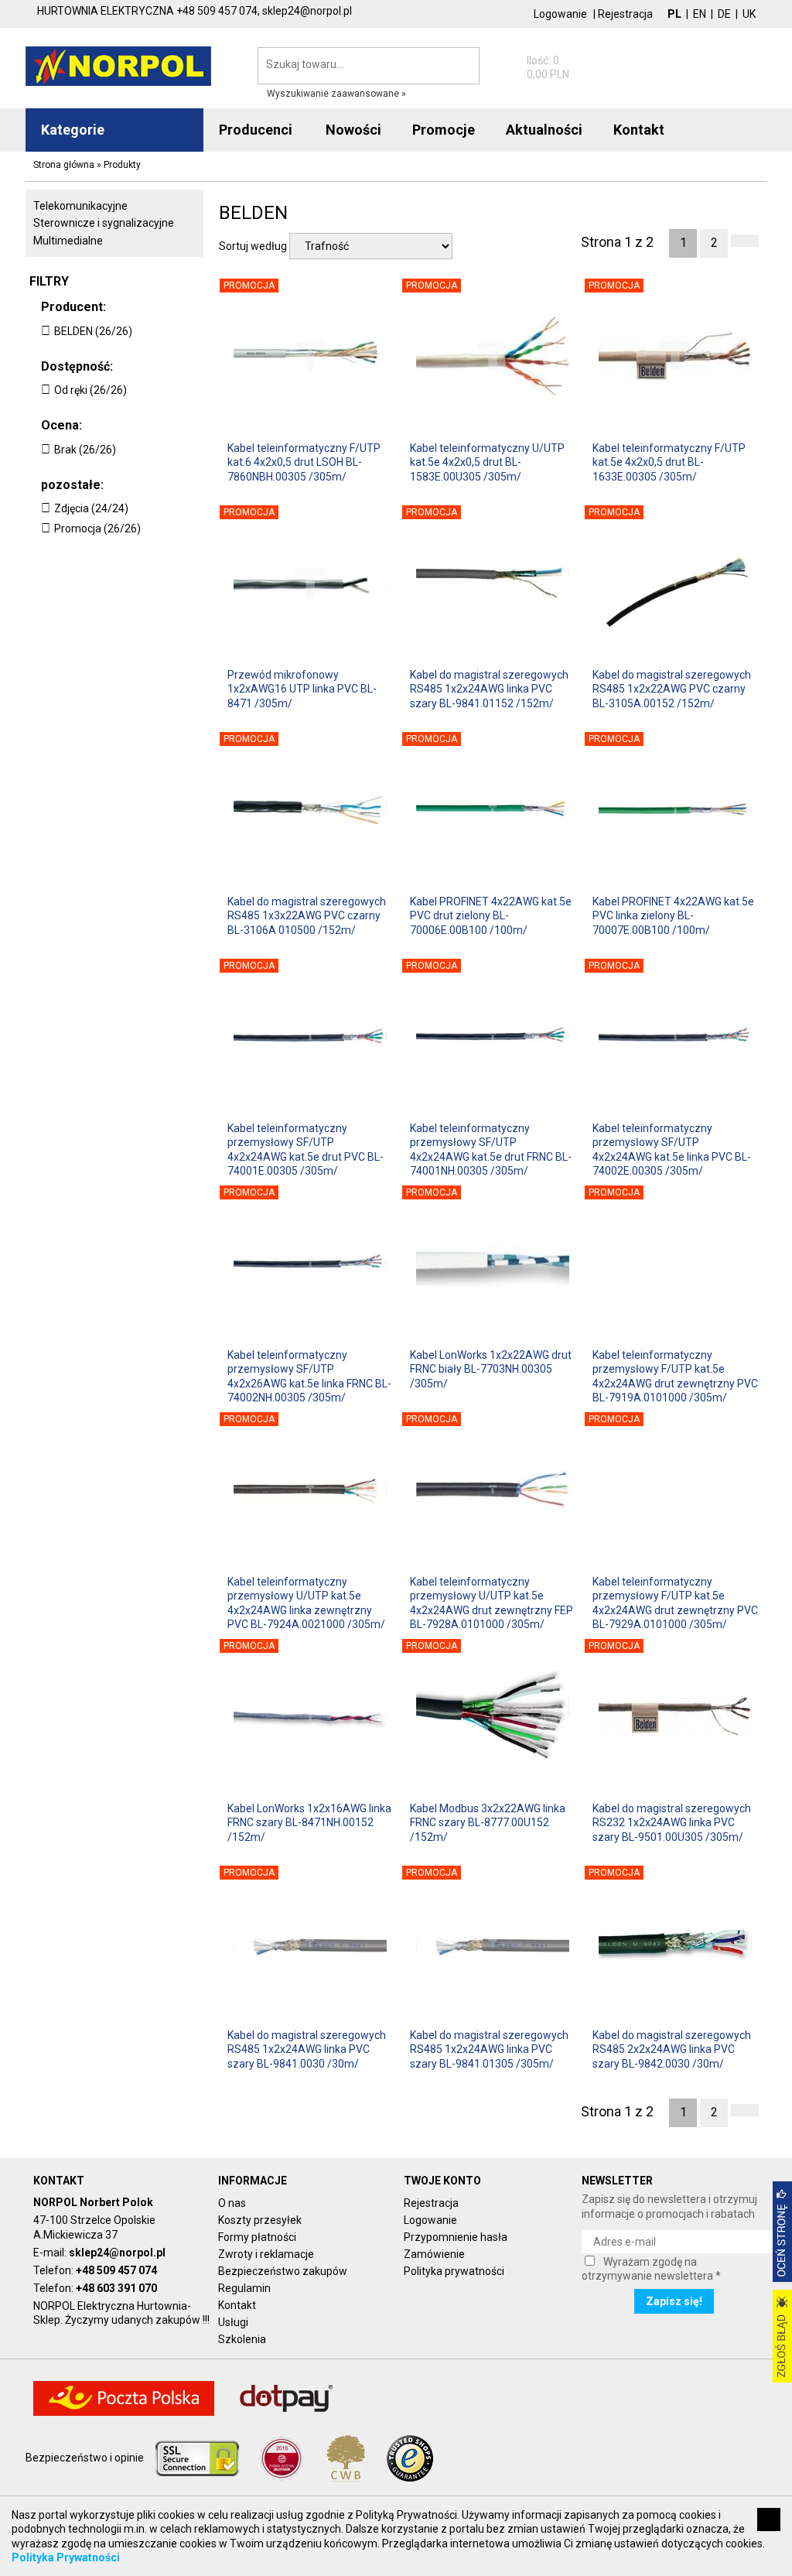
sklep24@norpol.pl (117, 2253)
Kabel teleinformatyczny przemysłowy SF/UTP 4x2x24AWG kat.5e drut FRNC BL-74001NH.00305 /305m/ (491, 1149)
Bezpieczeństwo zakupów (283, 2271)
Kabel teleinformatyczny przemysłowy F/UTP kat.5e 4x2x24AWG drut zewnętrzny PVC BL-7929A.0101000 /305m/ (675, 1602)
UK (749, 14)
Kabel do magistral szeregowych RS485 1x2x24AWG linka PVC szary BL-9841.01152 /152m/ (489, 689)
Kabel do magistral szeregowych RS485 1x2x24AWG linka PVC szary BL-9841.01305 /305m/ (489, 2049)
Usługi (233, 2322)
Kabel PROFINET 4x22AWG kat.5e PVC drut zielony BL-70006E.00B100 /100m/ (491, 915)
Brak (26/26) (85, 450)
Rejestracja (625, 14)
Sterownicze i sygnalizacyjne (104, 223)
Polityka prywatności (454, 2271)
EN (700, 14)
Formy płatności (257, 2237)
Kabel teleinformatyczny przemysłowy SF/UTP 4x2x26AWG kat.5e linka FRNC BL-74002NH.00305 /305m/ (309, 1375)
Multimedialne (68, 241)
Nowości (353, 130)
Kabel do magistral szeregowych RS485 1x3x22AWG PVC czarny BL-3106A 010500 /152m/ (307, 915)
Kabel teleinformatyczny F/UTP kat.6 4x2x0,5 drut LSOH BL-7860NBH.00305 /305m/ (304, 462)
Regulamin (244, 2288)
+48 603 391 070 (116, 2288)
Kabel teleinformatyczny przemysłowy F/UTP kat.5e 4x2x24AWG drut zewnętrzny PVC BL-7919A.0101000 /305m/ (675, 1375)
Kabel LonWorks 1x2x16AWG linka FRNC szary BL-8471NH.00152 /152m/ (309, 1822)
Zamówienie (434, 2254)
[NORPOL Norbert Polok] (118, 65)
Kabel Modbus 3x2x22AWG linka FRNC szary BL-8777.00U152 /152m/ (488, 1822)
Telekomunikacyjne (80, 206)
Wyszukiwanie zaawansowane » (336, 94)
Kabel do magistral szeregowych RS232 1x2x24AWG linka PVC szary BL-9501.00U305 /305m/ (672, 1822)
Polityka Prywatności (66, 2557)
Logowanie (560, 14)
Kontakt (237, 2305)
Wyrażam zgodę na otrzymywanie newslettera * (651, 2269)
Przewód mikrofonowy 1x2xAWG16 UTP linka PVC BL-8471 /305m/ (302, 689)
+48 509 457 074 (116, 2270)
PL (674, 14)
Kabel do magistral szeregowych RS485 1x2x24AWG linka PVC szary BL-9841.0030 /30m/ (307, 2049)
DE (724, 14)
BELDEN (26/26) (93, 331)
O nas (232, 2203)
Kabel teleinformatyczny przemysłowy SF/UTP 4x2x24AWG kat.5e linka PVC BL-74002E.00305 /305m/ (672, 1149)
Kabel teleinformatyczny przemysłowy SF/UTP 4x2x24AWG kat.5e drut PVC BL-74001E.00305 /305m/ (306, 1149)
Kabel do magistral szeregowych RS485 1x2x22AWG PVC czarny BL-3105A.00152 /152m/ (672, 689)
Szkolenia (242, 2339)
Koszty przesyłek (260, 2220)
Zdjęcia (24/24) (91, 508)
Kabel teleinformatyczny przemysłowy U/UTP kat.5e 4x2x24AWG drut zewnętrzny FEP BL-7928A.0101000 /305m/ (492, 1602)
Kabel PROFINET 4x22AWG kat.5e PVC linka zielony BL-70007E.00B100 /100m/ (673, 915)
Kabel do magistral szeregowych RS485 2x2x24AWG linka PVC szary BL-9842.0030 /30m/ (672, 2049)
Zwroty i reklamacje (266, 2254)
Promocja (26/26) (97, 529)
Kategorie (73, 130)
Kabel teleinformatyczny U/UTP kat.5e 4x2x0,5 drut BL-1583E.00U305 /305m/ (487, 462)
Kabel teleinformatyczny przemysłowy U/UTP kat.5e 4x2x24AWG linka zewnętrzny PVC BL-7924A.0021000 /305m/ (306, 1602)
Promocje (444, 130)
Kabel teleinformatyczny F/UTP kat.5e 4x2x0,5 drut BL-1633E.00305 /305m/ (669, 462)
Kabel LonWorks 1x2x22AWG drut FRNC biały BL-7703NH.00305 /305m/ (491, 1369)
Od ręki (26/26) (90, 390)
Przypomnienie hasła (456, 2237)
